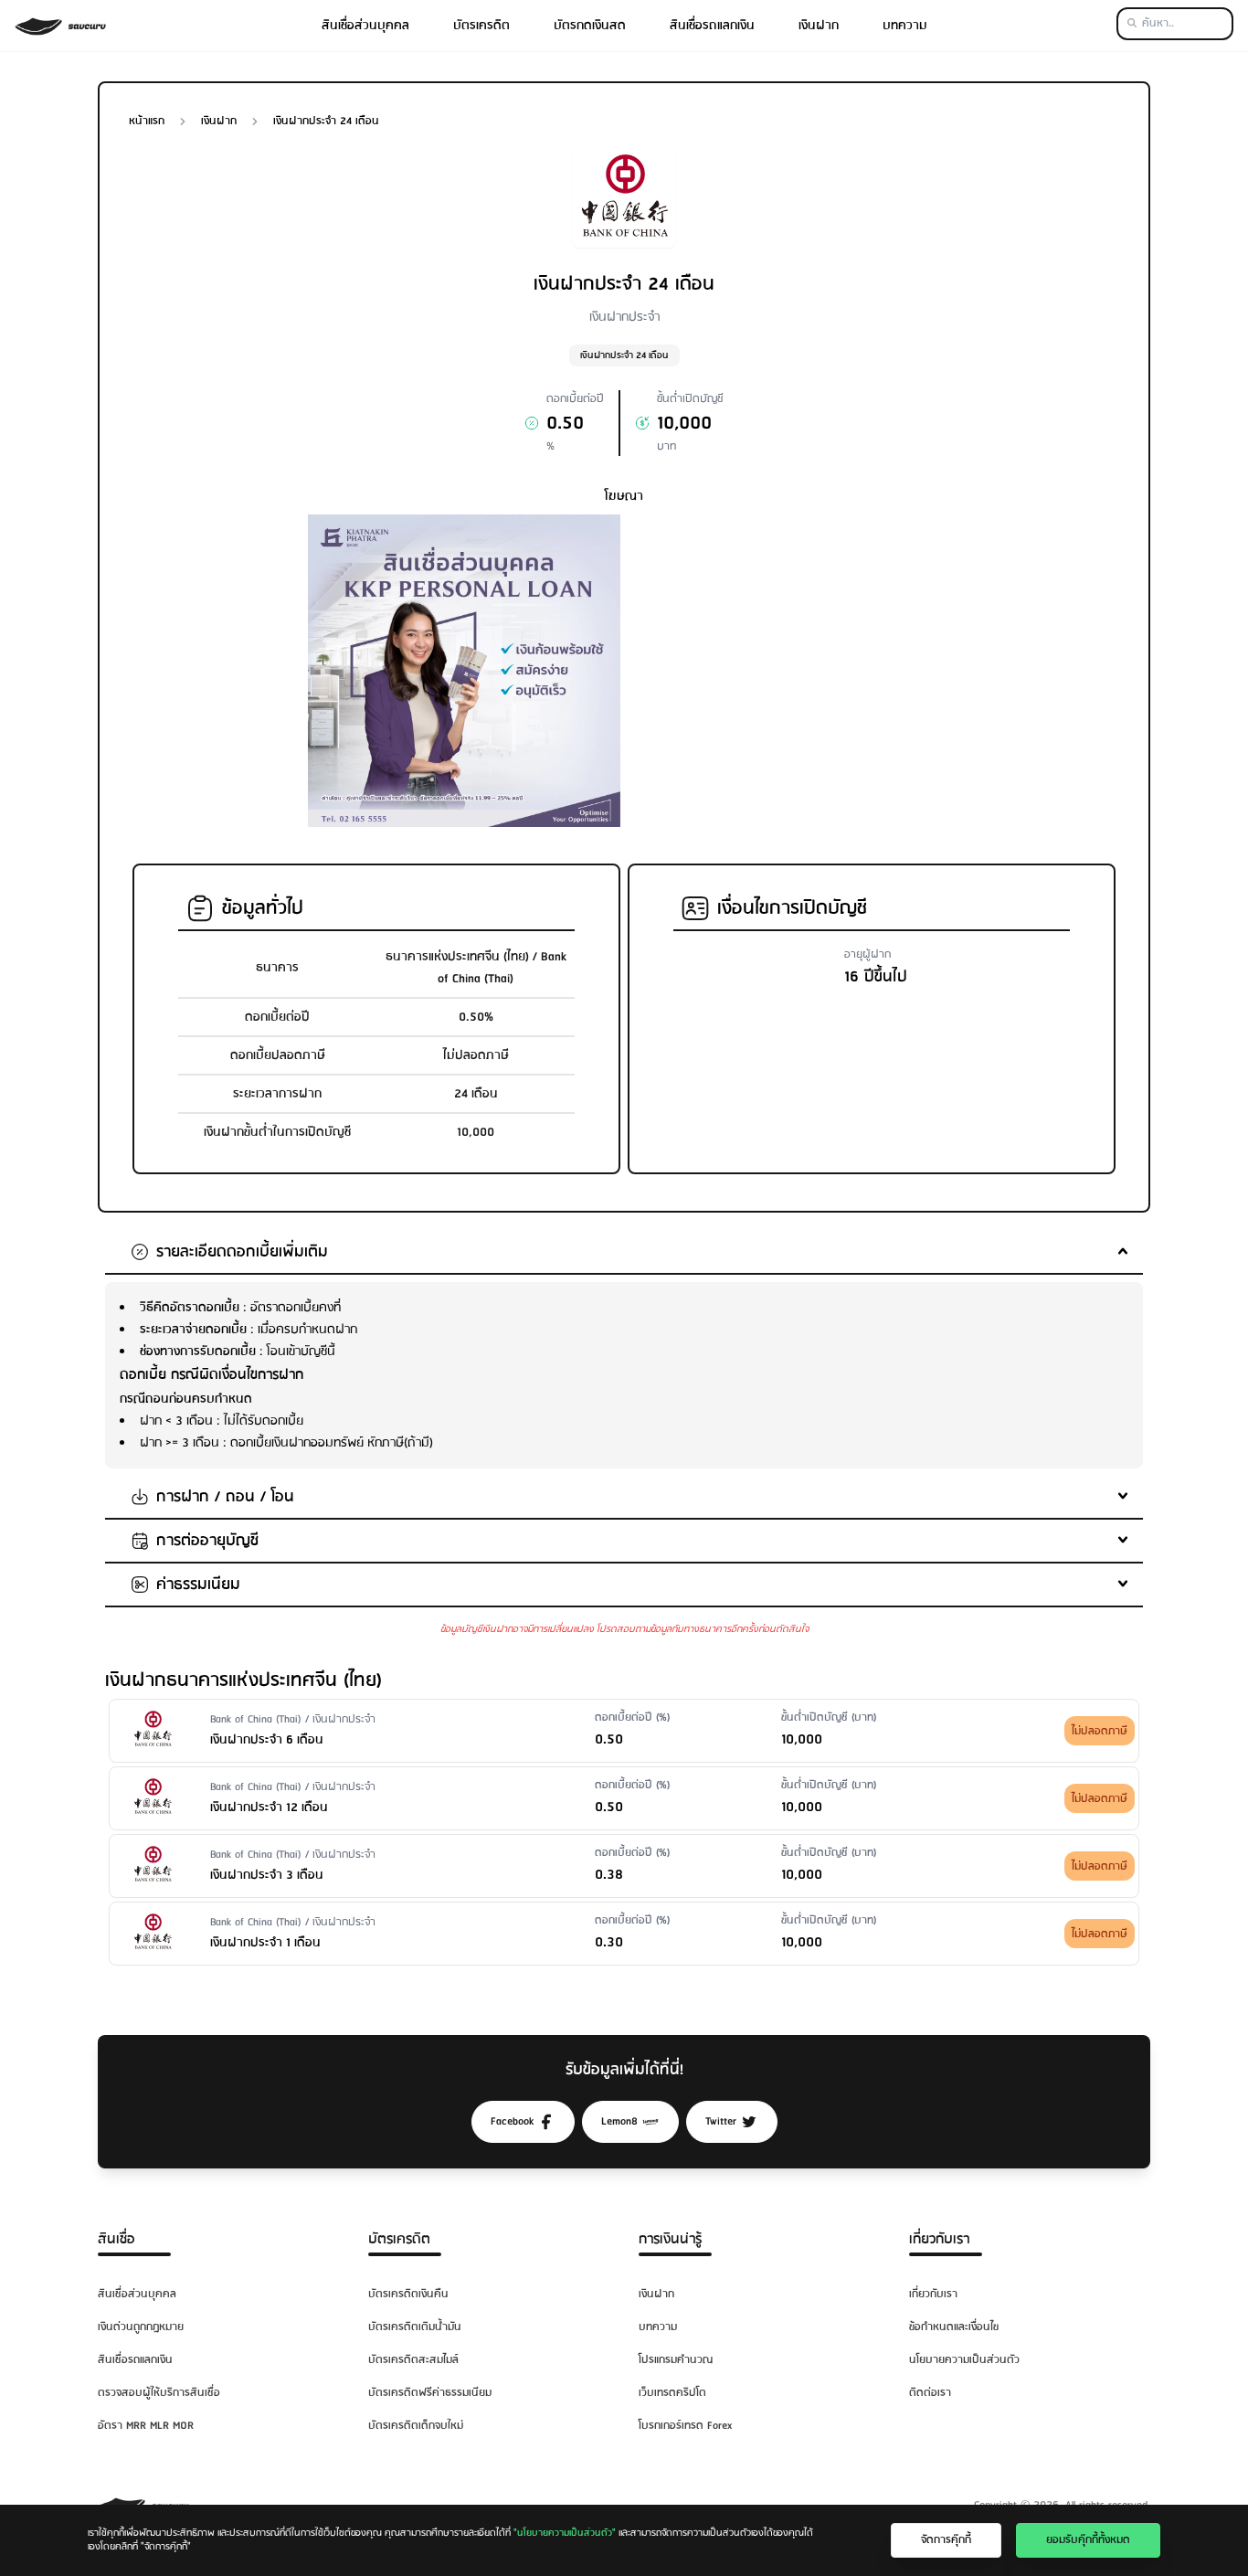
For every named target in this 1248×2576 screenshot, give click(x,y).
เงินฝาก (819, 26)
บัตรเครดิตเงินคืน (408, 2294)
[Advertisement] (784, 642)
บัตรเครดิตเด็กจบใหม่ (416, 2426)
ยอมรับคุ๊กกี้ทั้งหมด (1088, 2540)
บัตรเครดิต (481, 26)
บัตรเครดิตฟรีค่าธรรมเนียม (430, 2393)
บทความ (905, 26)
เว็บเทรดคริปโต (672, 2393)
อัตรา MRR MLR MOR (146, 2426)
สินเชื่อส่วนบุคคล (365, 26)
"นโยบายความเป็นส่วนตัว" (565, 2533)
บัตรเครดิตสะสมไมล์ (413, 2360)
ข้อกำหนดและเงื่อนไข (954, 2327)
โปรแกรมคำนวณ (676, 2360)
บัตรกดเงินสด (590, 26)
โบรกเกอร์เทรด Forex (685, 2426)
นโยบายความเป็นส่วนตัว (964, 2360)
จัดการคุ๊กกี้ (946, 2540)
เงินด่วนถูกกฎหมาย (141, 2327)
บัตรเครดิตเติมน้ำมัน (415, 2327)
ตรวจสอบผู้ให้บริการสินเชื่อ (159, 2393)
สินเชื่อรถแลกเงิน (712, 26)
